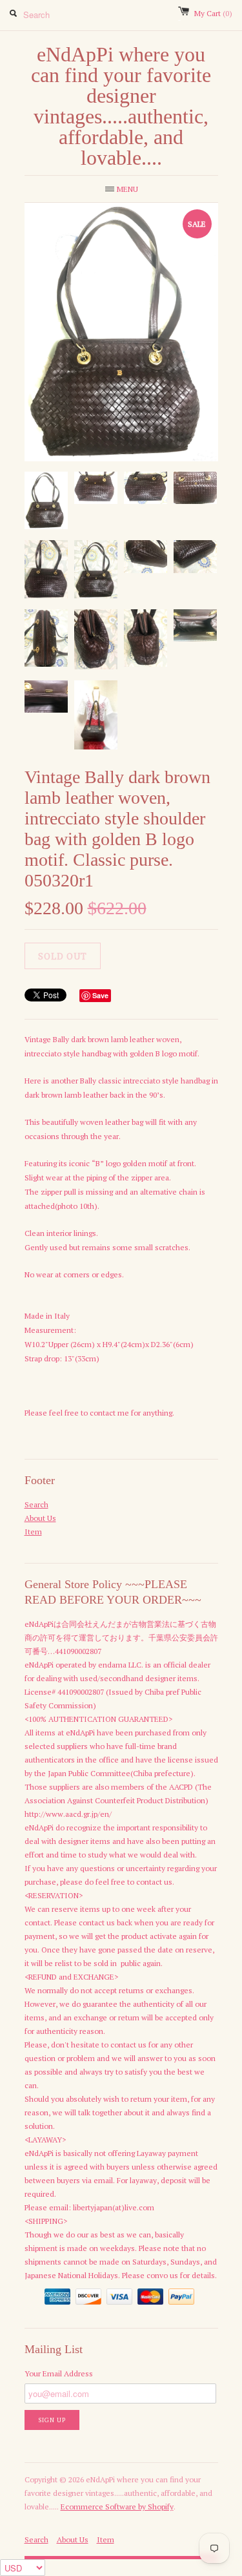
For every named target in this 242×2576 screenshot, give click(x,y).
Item (33, 1532)
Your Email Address (59, 2373)
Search (36, 1504)
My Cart (213, 13)
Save (100, 995)
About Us (40, 1518)
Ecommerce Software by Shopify (117, 2507)
